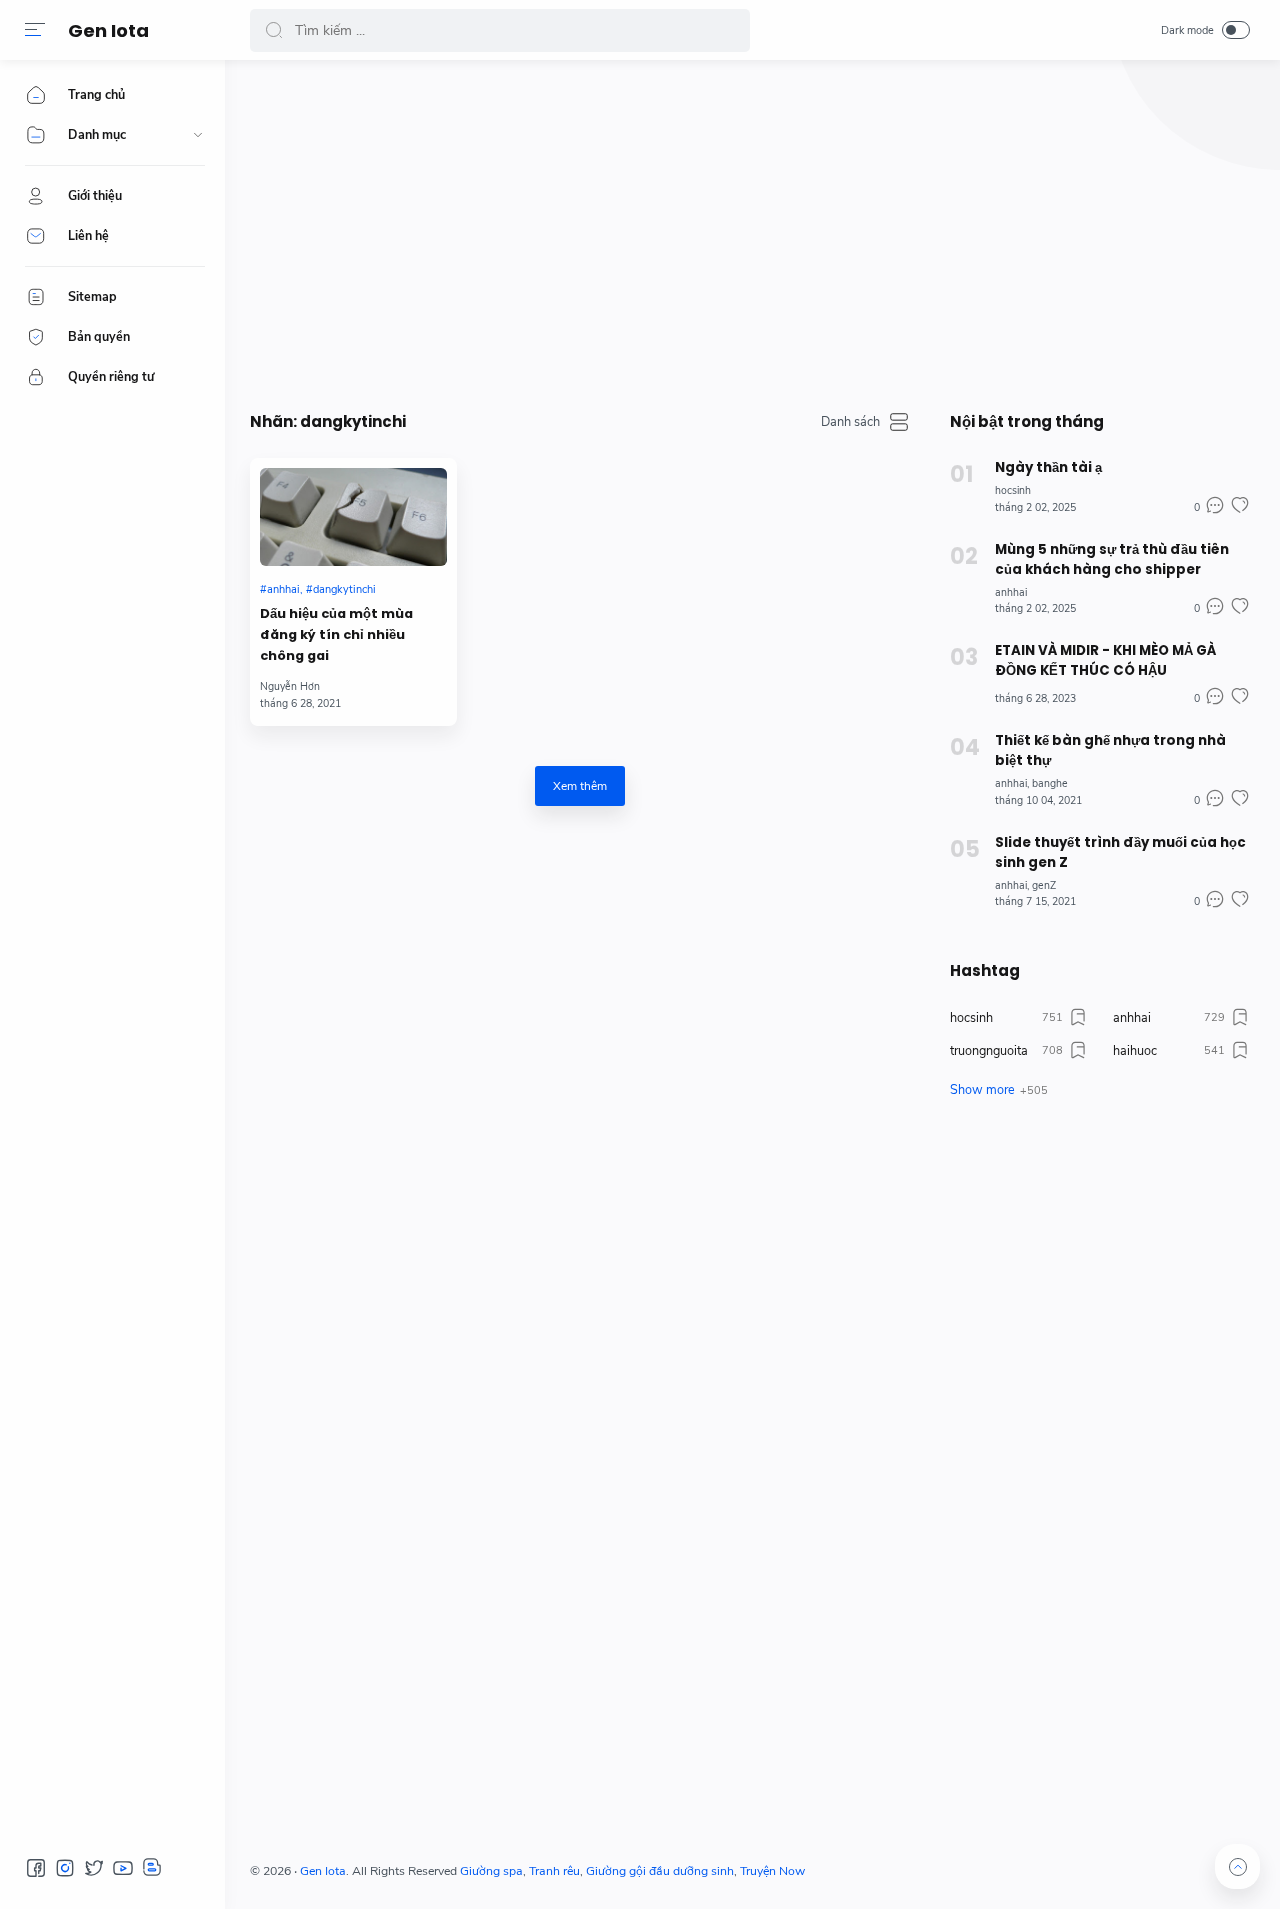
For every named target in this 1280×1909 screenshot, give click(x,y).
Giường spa (491, 1871)
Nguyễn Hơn (290, 686)
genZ (1044, 885)
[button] (35, 30)
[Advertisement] (750, 230)
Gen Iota (108, 30)
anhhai (283, 589)
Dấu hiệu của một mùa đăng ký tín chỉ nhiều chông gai (336, 634)
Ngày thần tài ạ (1048, 467)
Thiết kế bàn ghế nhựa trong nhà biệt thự (1110, 750)
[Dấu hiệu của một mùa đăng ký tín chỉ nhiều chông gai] (353, 517)
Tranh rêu (554, 1871)
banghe (1050, 783)
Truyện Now (772, 1871)
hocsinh (1013, 490)
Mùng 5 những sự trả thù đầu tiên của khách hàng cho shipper (1112, 559)
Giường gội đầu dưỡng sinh (660, 1871)
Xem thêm (580, 786)
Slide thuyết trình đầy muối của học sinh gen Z (1120, 852)
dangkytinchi (344, 589)
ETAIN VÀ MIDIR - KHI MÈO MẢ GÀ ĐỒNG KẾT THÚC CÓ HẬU (1105, 660)
